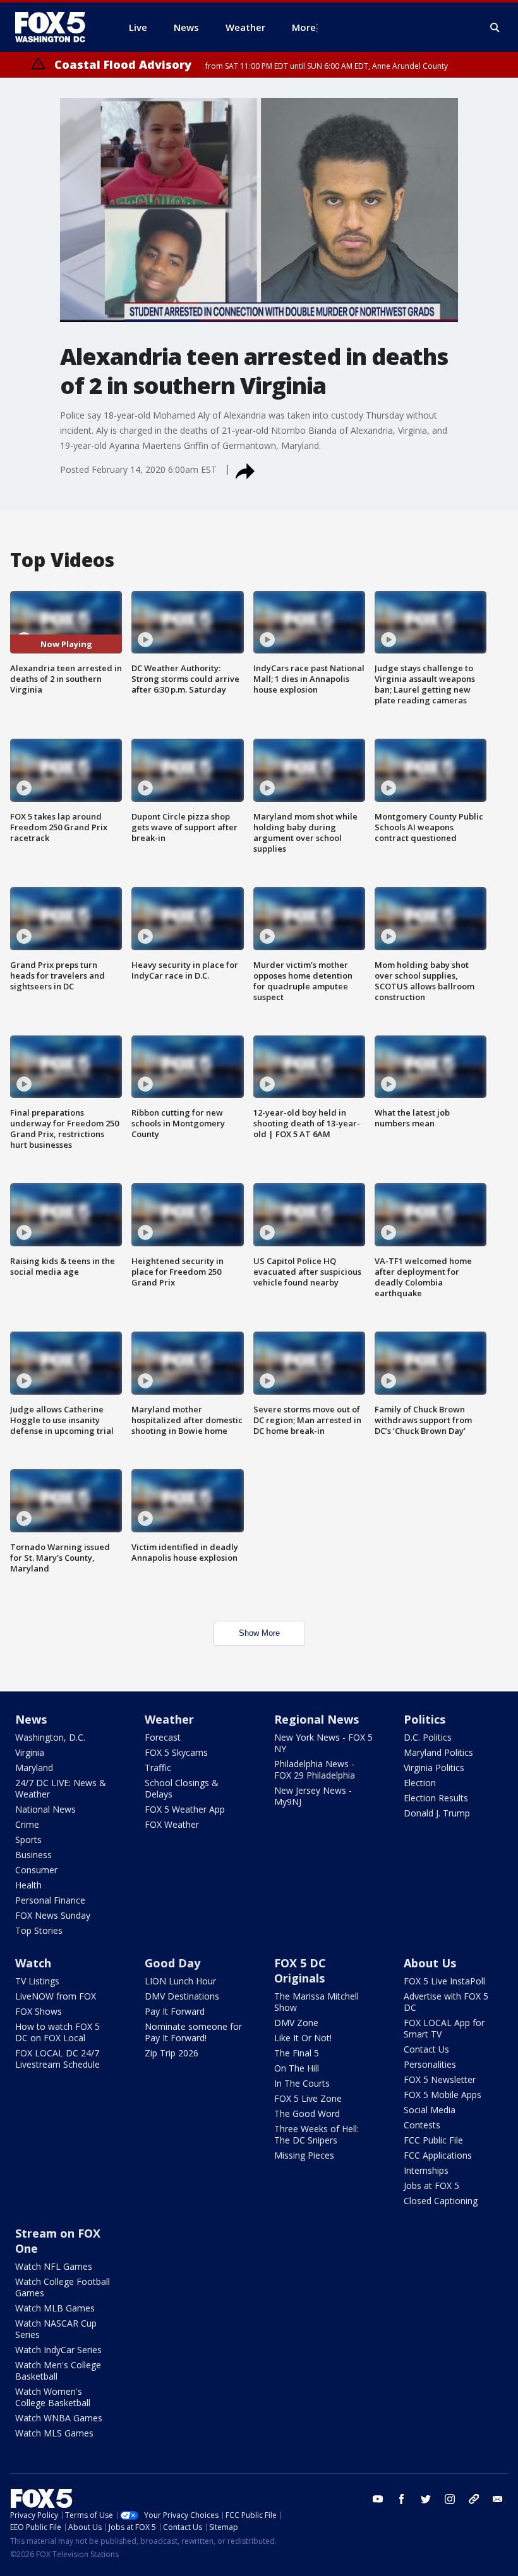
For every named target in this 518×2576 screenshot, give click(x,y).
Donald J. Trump (437, 1813)
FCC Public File (433, 2140)
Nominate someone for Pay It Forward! (193, 2032)
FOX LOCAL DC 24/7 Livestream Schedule (57, 2059)
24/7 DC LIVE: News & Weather (61, 1788)
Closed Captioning (441, 2201)
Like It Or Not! (303, 2038)
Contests (422, 2125)
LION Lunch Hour (180, 1981)
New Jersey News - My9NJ (313, 1796)
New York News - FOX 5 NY (323, 1743)
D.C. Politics (428, 1737)
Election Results (436, 1798)
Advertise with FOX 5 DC (446, 2002)
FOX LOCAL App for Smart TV (444, 2028)
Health (28, 1885)
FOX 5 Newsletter (440, 2079)
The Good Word (307, 2114)
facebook (402, 2499)
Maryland (34, 1768)
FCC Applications (438, 2155)
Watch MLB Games (55, 2308)
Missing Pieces (304, 2155)
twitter (426, 2499)
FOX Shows (39, 2011)
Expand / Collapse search (495, 28)
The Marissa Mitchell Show (316, 2002)
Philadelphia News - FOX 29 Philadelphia (315, 1769)
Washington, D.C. (50, 1737)
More (304, 27)
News (31, 1719)
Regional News (316, 1719)
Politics (425, 1719)
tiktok (474, 2499)
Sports (28, 1840)
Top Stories (39, 1930)
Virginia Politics (434, 1768)
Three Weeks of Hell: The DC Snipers (316, 2134)
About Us (430, 1963)
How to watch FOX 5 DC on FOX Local (57, 2032)
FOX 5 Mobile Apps (443, 2095)
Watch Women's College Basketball (53, 2397)
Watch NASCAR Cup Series (56, 2329)
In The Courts (302, 2083)
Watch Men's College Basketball (58, 2370)
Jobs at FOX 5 (431, 2185)
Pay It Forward (175, 2011)
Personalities (430, 2064)
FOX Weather (172, 1824)
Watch (33, 1963)
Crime (27, 1824)
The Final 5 (297, 2053)
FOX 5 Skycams (176, 1752)
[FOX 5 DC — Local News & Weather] (57, 27)
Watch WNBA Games (59, 2418)
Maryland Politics (438, 1752)
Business (33, 1855)
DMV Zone (296, 2023)
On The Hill (297, 2068)
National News (45, 1809)
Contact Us (426, 2049)
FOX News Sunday (53, 1915)
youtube (378, 2499)
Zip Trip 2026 (172, 2053)
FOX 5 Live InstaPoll (444, 1981)
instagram (450, 2499)
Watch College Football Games (63, 2287)
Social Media (430, 2110)
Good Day (172, 1963)
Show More (259, 1633)
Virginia (30, 1752)
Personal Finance (50, 1900)
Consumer (36, 1870)
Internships (426, 2170)
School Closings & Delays (182, 1788)
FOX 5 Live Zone (308, 2098)
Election (420, 1783)
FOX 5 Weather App (185, 1809)
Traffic (158, 1768)
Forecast (163, 1737)
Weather (169, 1719)
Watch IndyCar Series (58, 2350)
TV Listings (37, 1981)
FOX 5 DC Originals (300, 1971)
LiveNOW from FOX (56, 1996)
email (498, 2499)
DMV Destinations (182, 1996)
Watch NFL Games (54, 2266)
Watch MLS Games (54, 2433)
